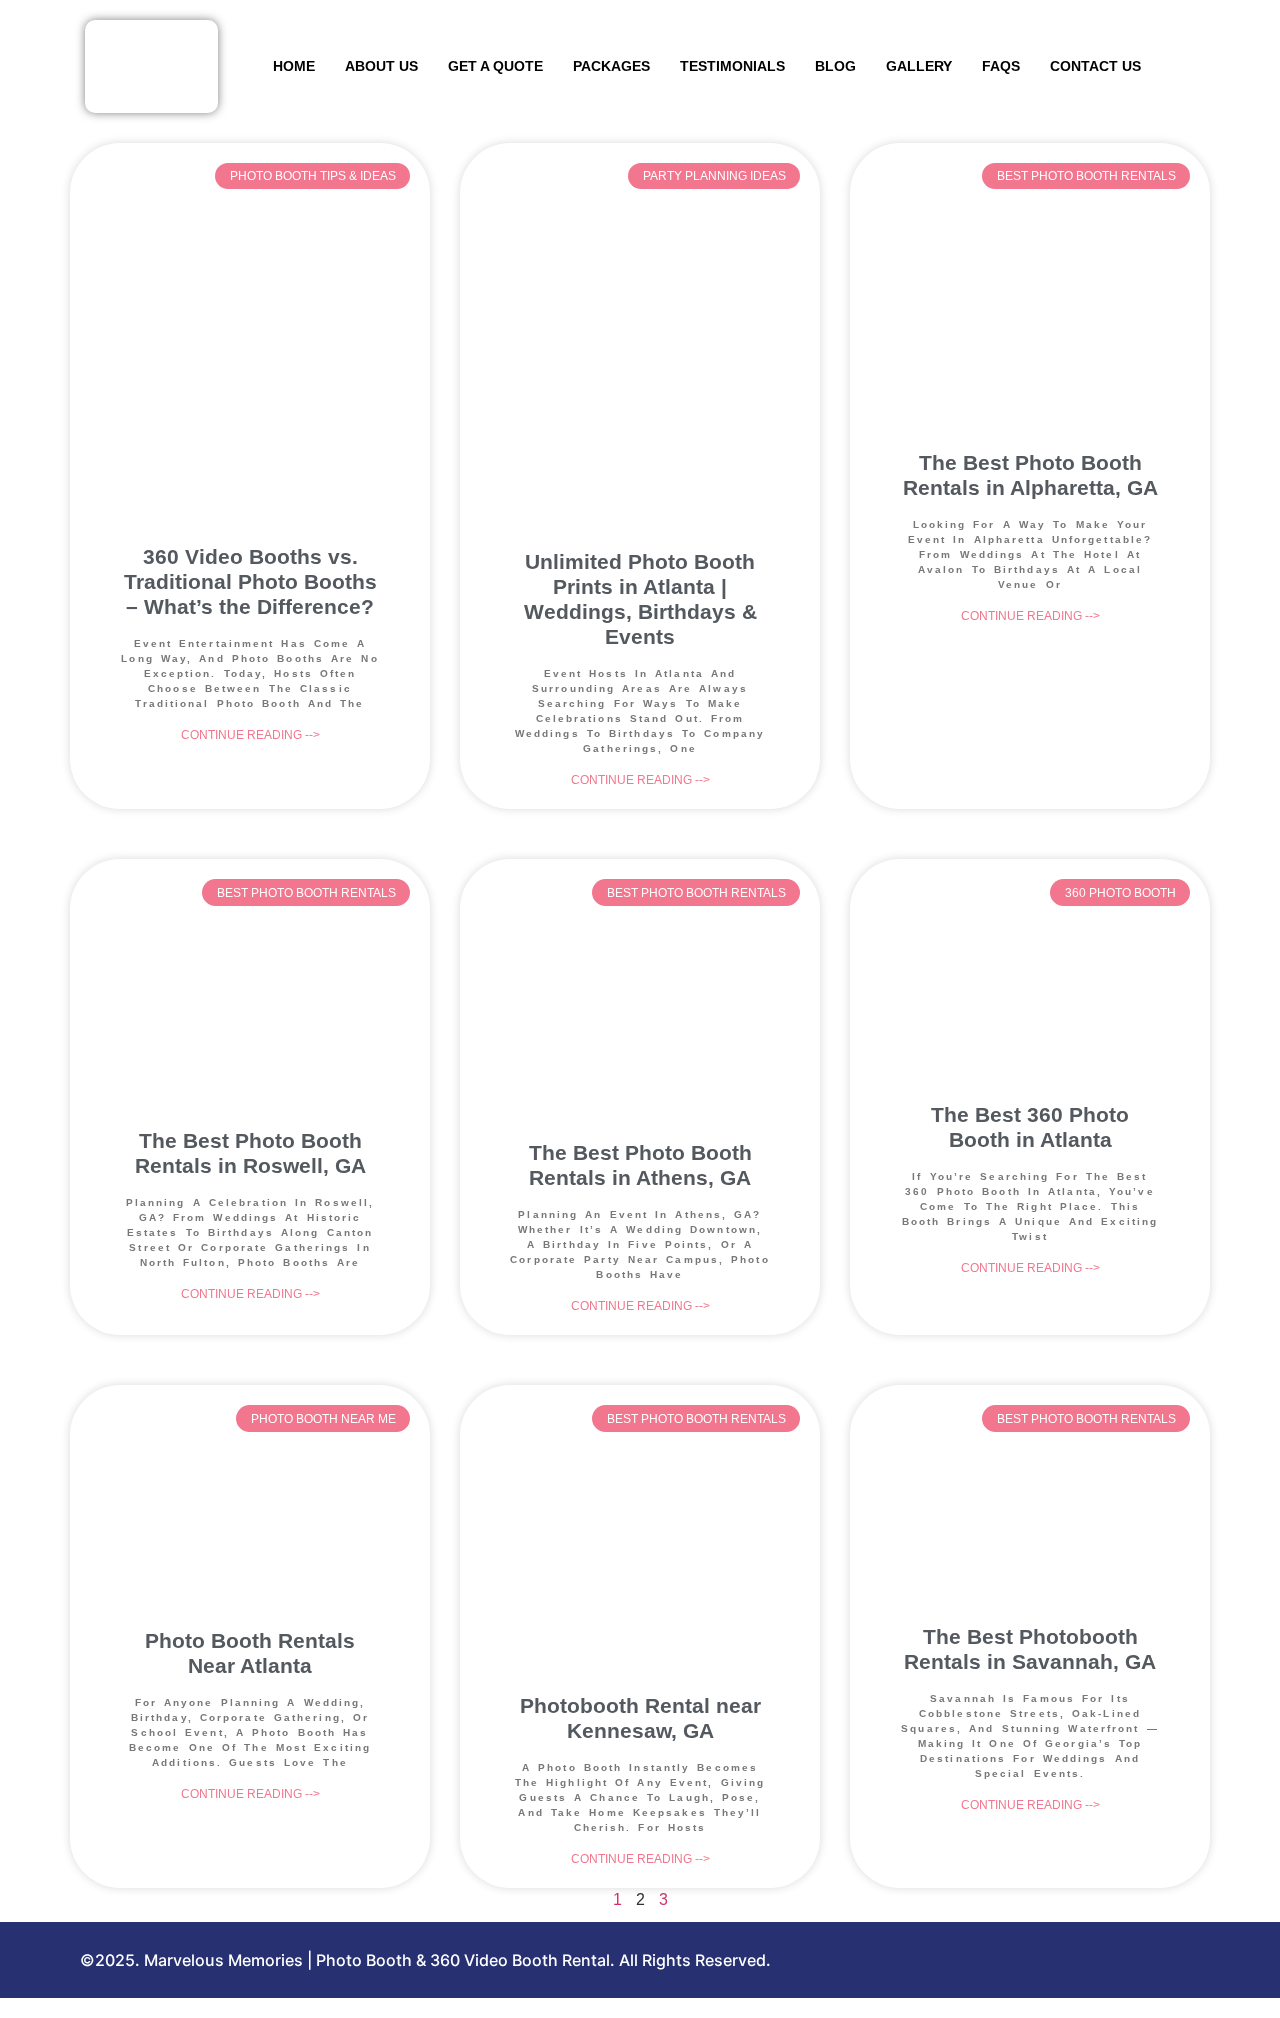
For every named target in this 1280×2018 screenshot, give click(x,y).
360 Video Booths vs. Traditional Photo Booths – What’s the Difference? (250, 581)
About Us (381, 66)
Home (294, 66)
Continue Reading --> (250, 735)
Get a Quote (495, 66)
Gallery (919, 66)
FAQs (1001, 66)
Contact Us (1095, 66)
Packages (611, 66)
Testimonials (732, 66)
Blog (835, 66)
